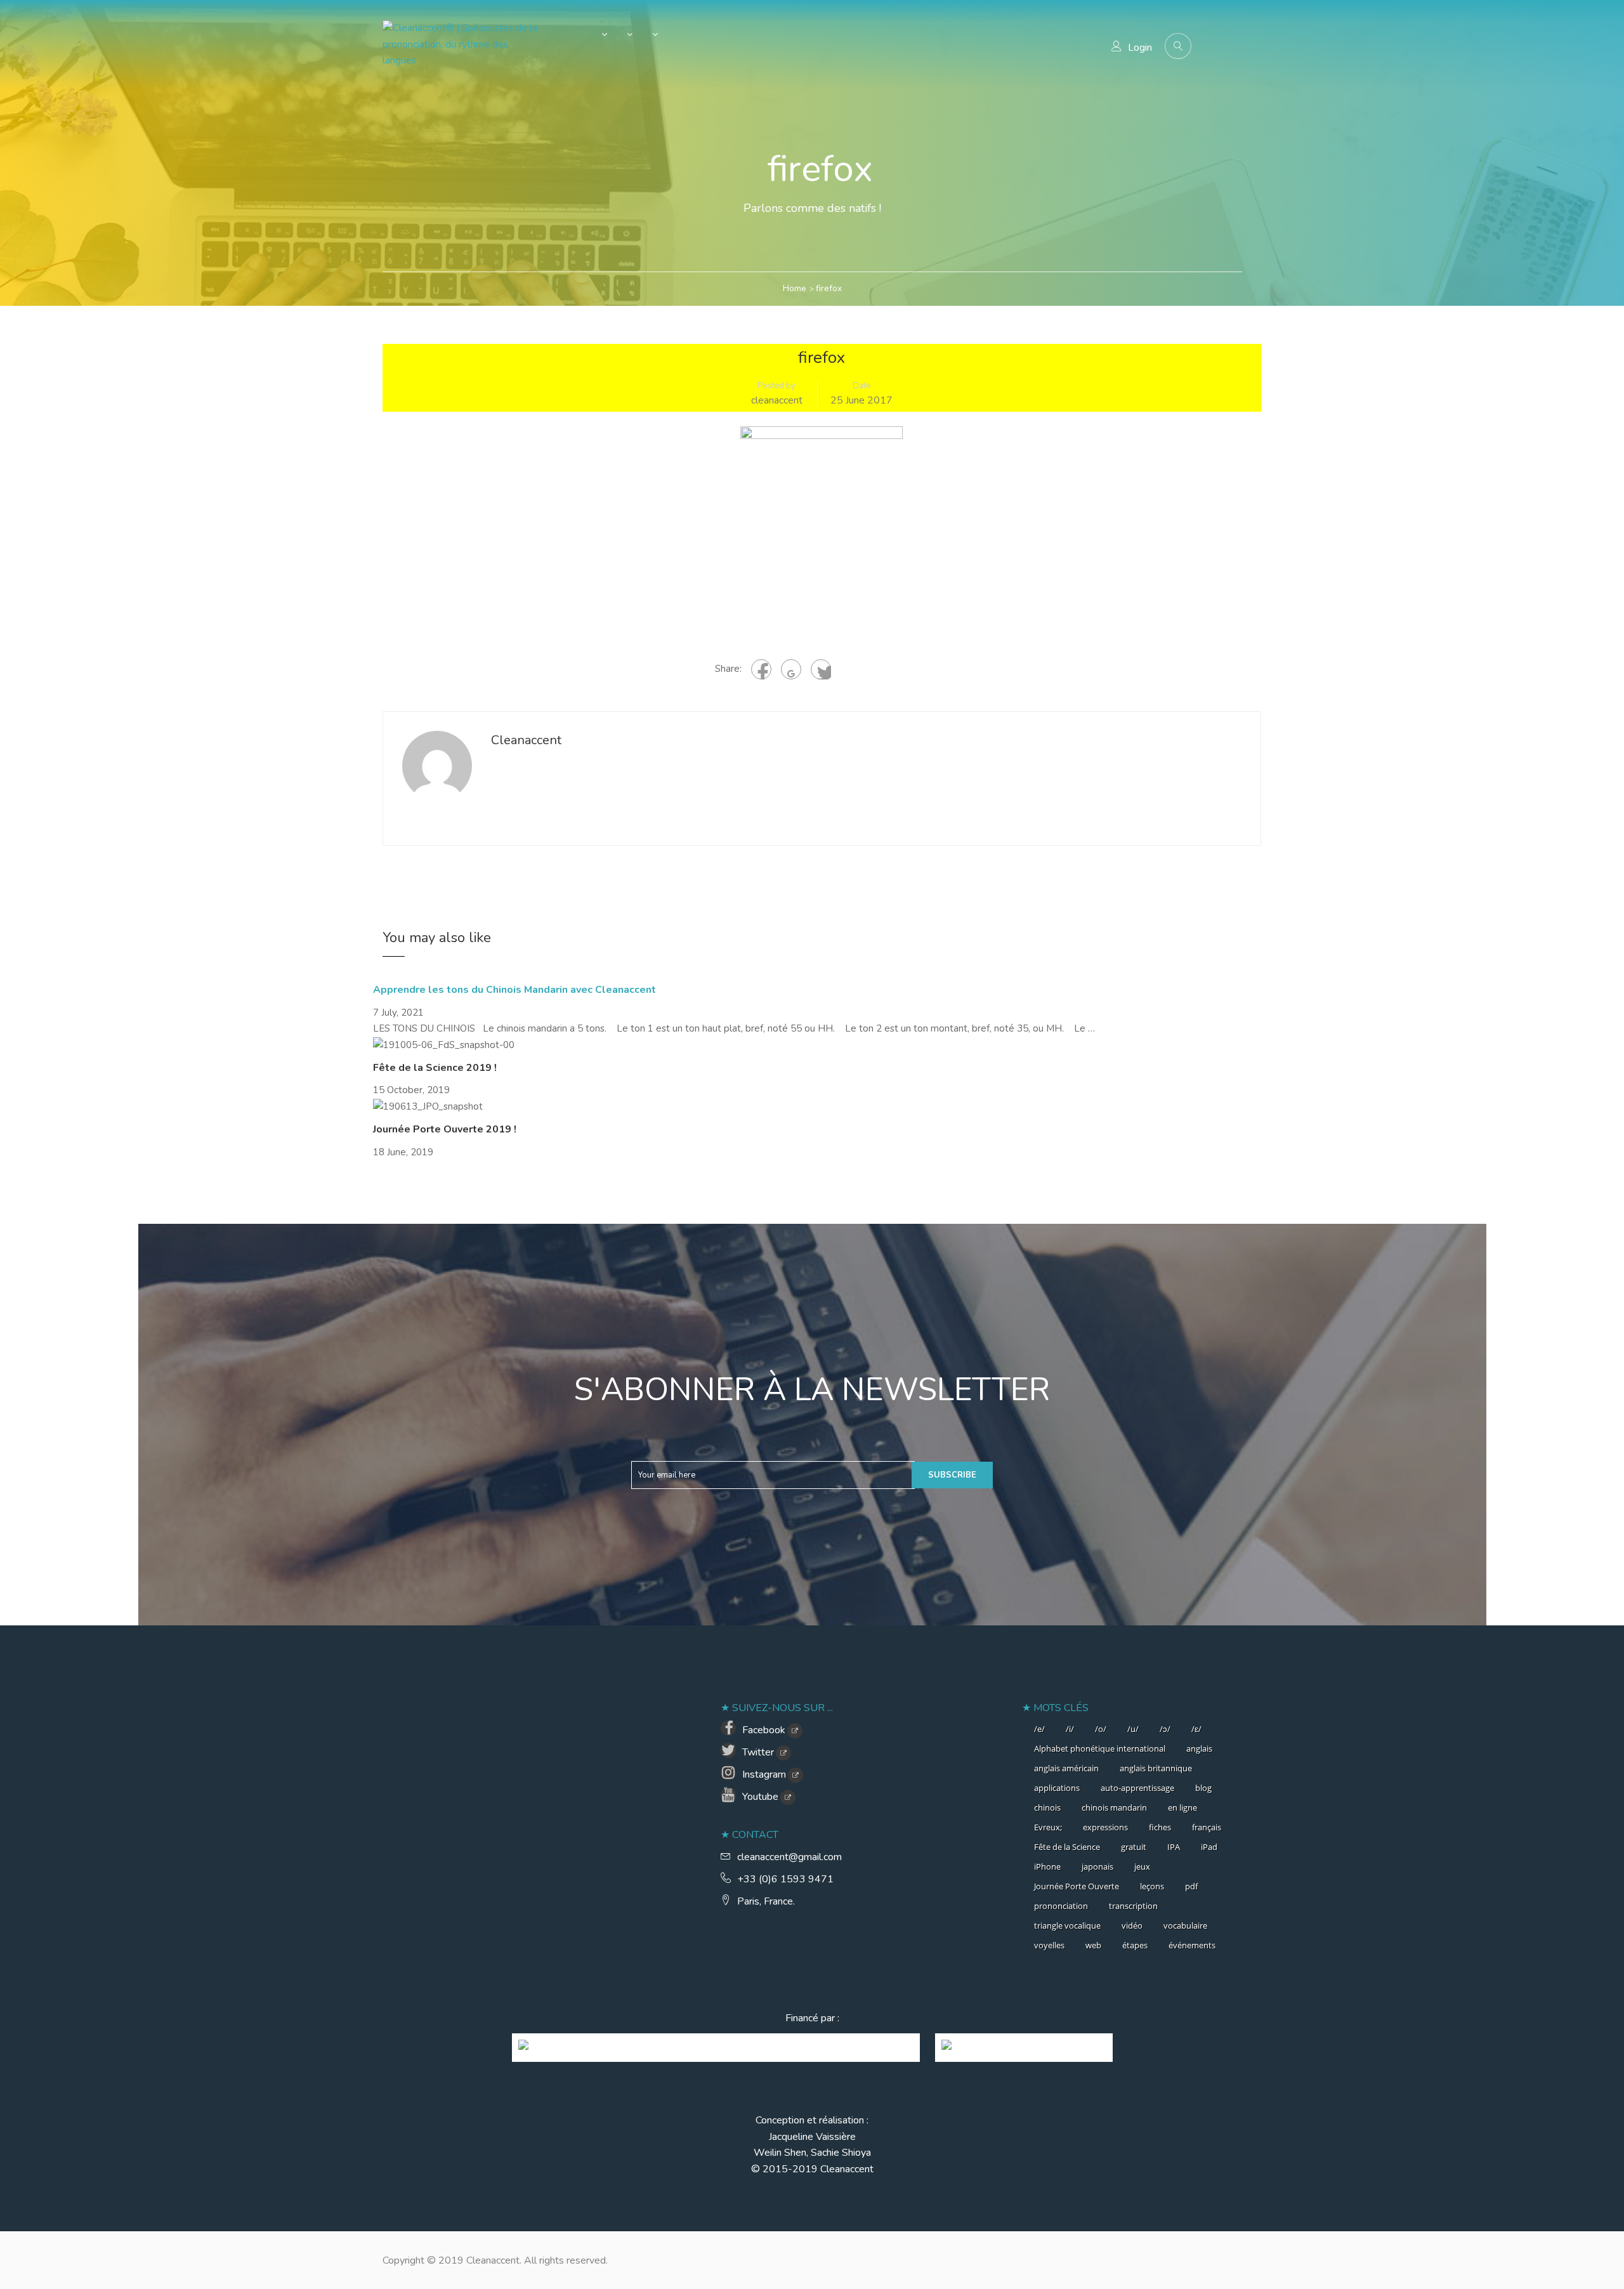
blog (1203, 1788)
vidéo (1132, 1925)
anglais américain (1066, 1768)
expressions (1105, 1827)
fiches (1160, 1827)
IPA (1174, 1847)
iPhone (1047, 1866)
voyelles (1049, 1945)
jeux (1142, 1866)
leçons (1152, 1886)
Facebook (764, 1730)
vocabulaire (1185, 1925)
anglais (1199, 1748)
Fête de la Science (1067, 1847)
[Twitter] (821, 669)
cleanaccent (777, 400)
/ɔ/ (1165, 1729)
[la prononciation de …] (598, 37)
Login (1140, 48)
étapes (1135, 1945)
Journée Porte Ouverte (1077, 1886)
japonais (1097, 1866)
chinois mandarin (1114, 1807)
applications (1057, 1788)
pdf (1191, 1886)
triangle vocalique (1067, 1925)
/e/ (1039, 1729)
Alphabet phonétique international (1100, 1748)
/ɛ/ (1196, 1729)
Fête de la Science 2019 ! (435, 1068)
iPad (1209, 1847)
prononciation (1061, 1906)
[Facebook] (761, 669)
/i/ (1070, 1729)
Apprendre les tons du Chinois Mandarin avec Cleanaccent (514, 990)
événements (1192, 1945)
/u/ (1133, 1729)
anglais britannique (1156, 1768)
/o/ (1101, 1729)
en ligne (1182, 1807)
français (1207, 1827)
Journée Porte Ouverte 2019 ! (445, 1129)
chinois (1047, 1807)
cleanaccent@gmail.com (789, 1857)
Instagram (764, 1774)
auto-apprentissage (1137, 1788)
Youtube (760, 1797)
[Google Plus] (791, 669)
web (1093, 1945)
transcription (1133, 1906)
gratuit (1134, 1847)
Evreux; (1048, 1827)
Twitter (758, 1752)
